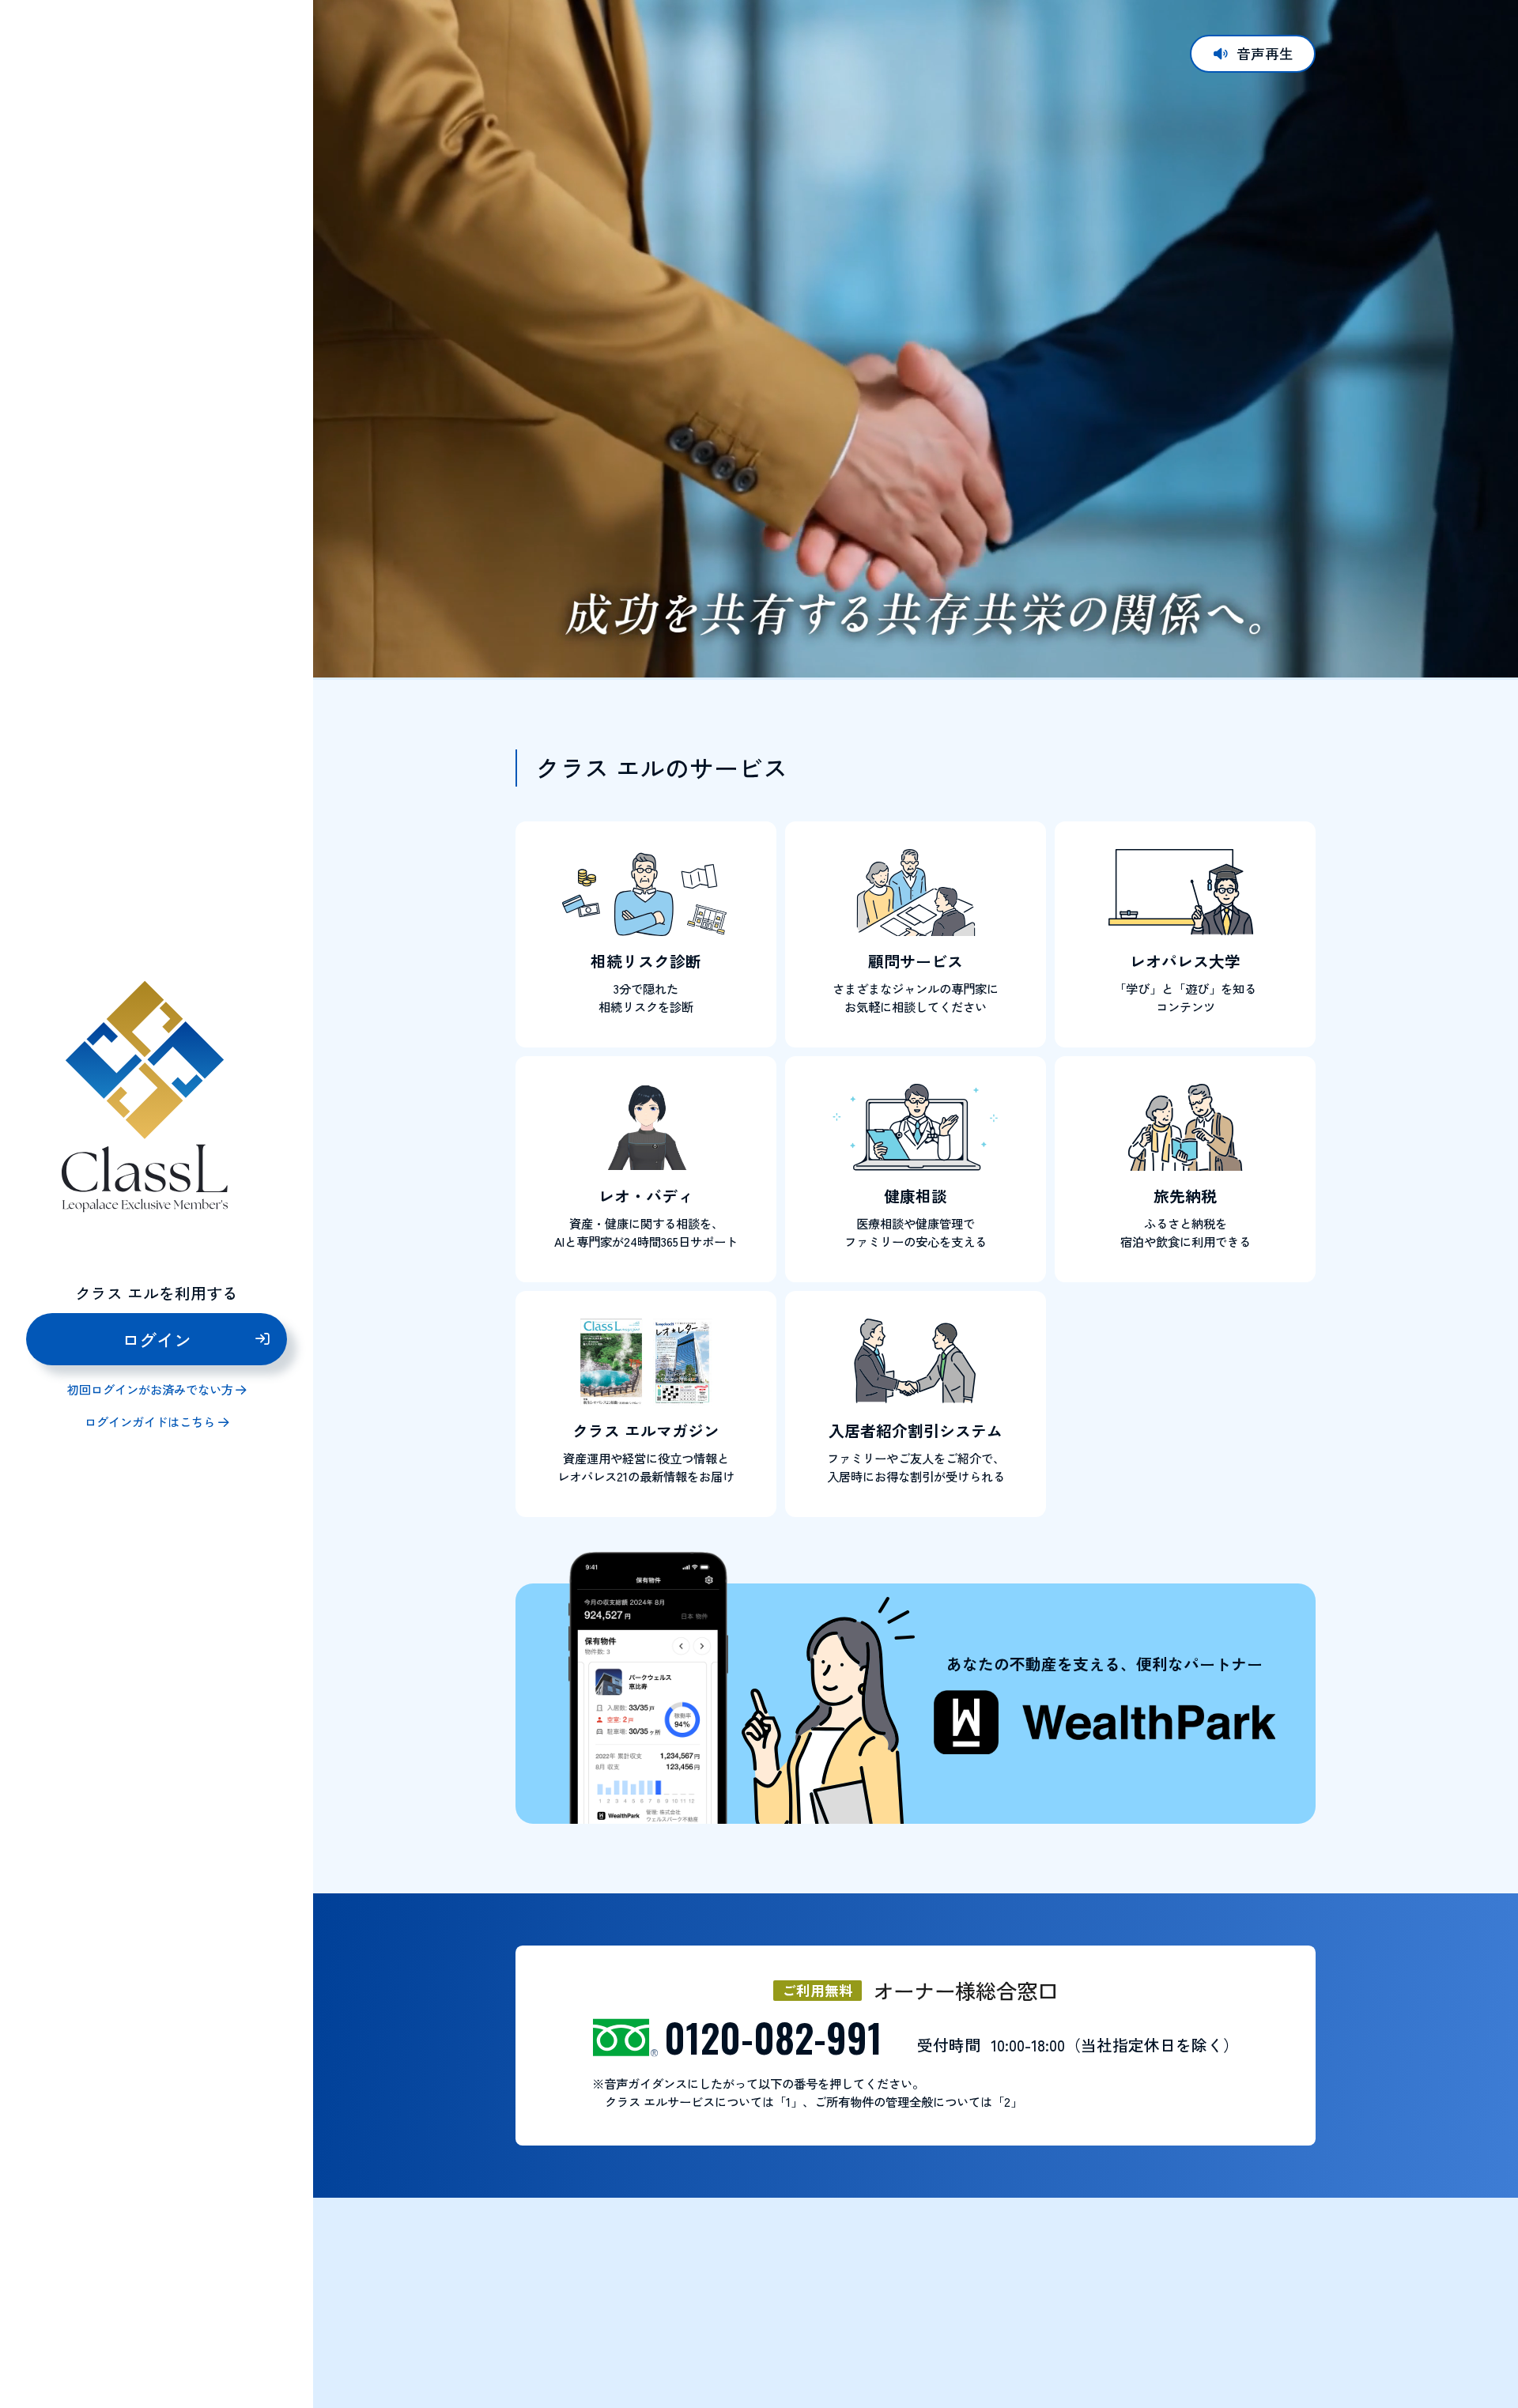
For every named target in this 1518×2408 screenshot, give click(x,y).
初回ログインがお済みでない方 (150, 1390)
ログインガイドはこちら (150, 1423)
